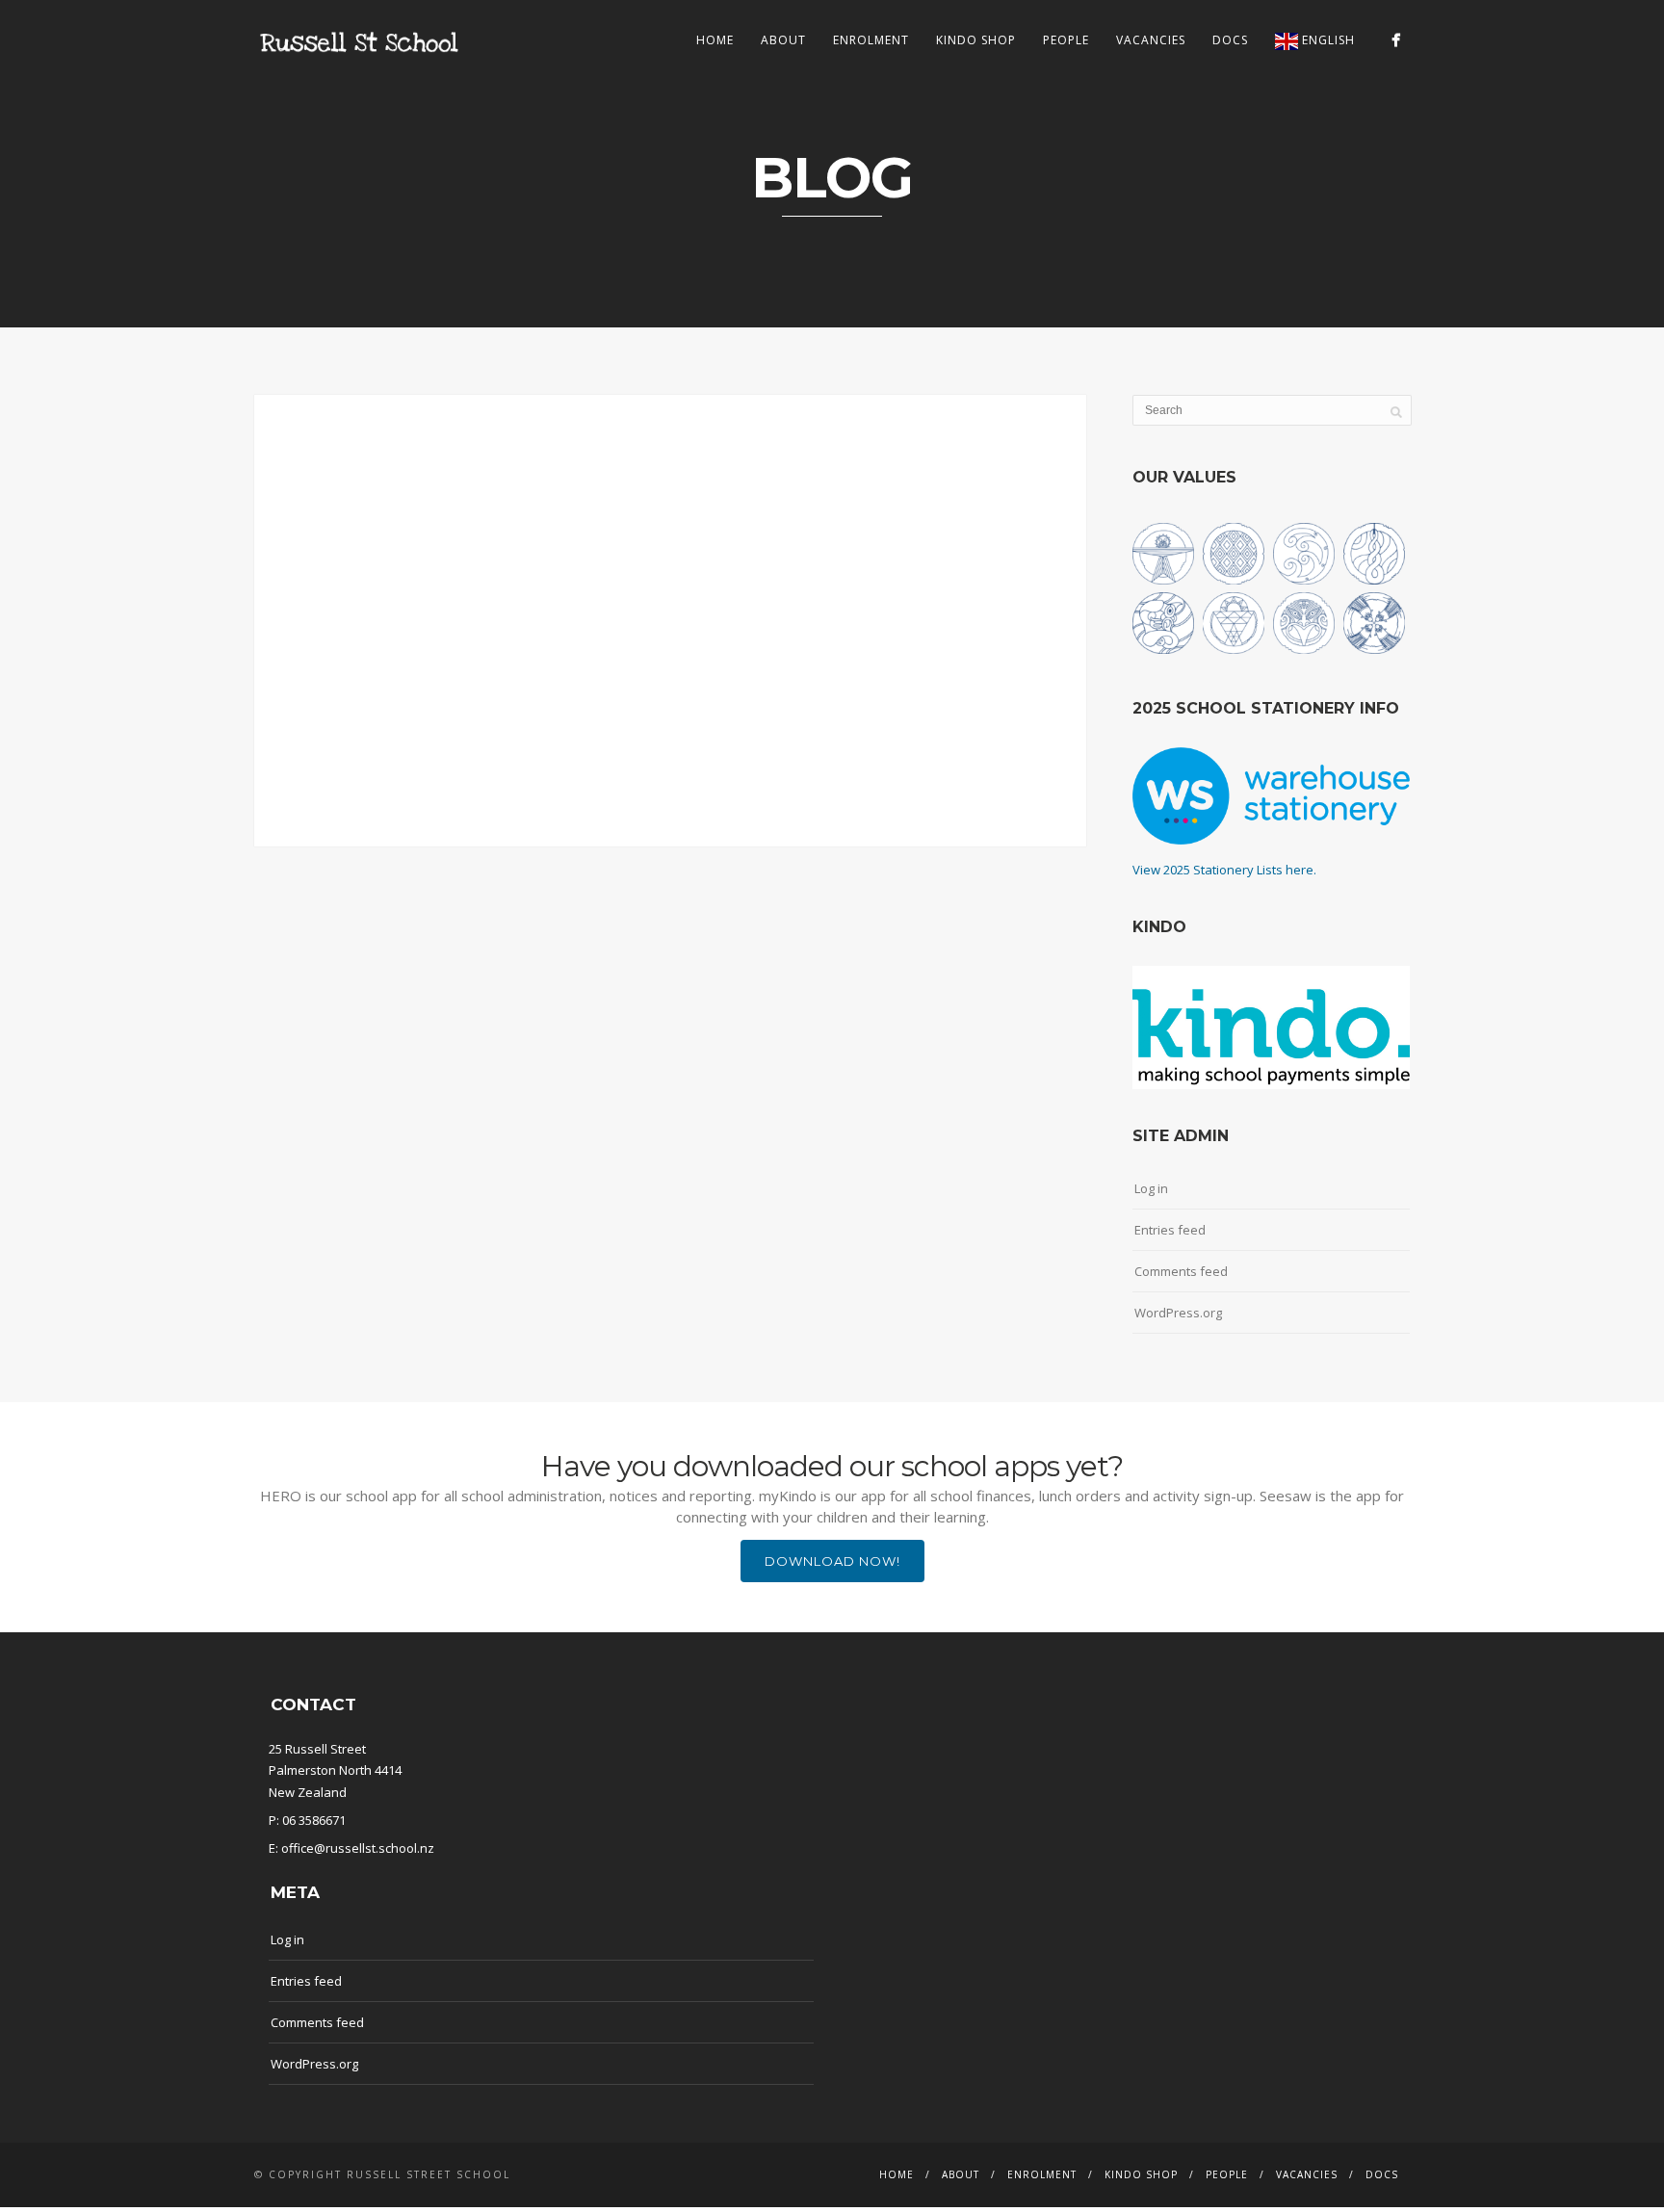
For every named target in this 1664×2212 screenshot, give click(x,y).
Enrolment (871, 40)
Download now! (832, 1561)
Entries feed (1170, 1230)
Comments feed (1181, 1271)
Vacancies (1151, 40)
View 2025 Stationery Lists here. (1224, 870)
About (783, 40)
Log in (1151, 1188)
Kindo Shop (976, 40)
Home (715, 40)
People (1066, 40)
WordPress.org (1178, 1313)
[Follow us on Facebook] (1396, 40)
